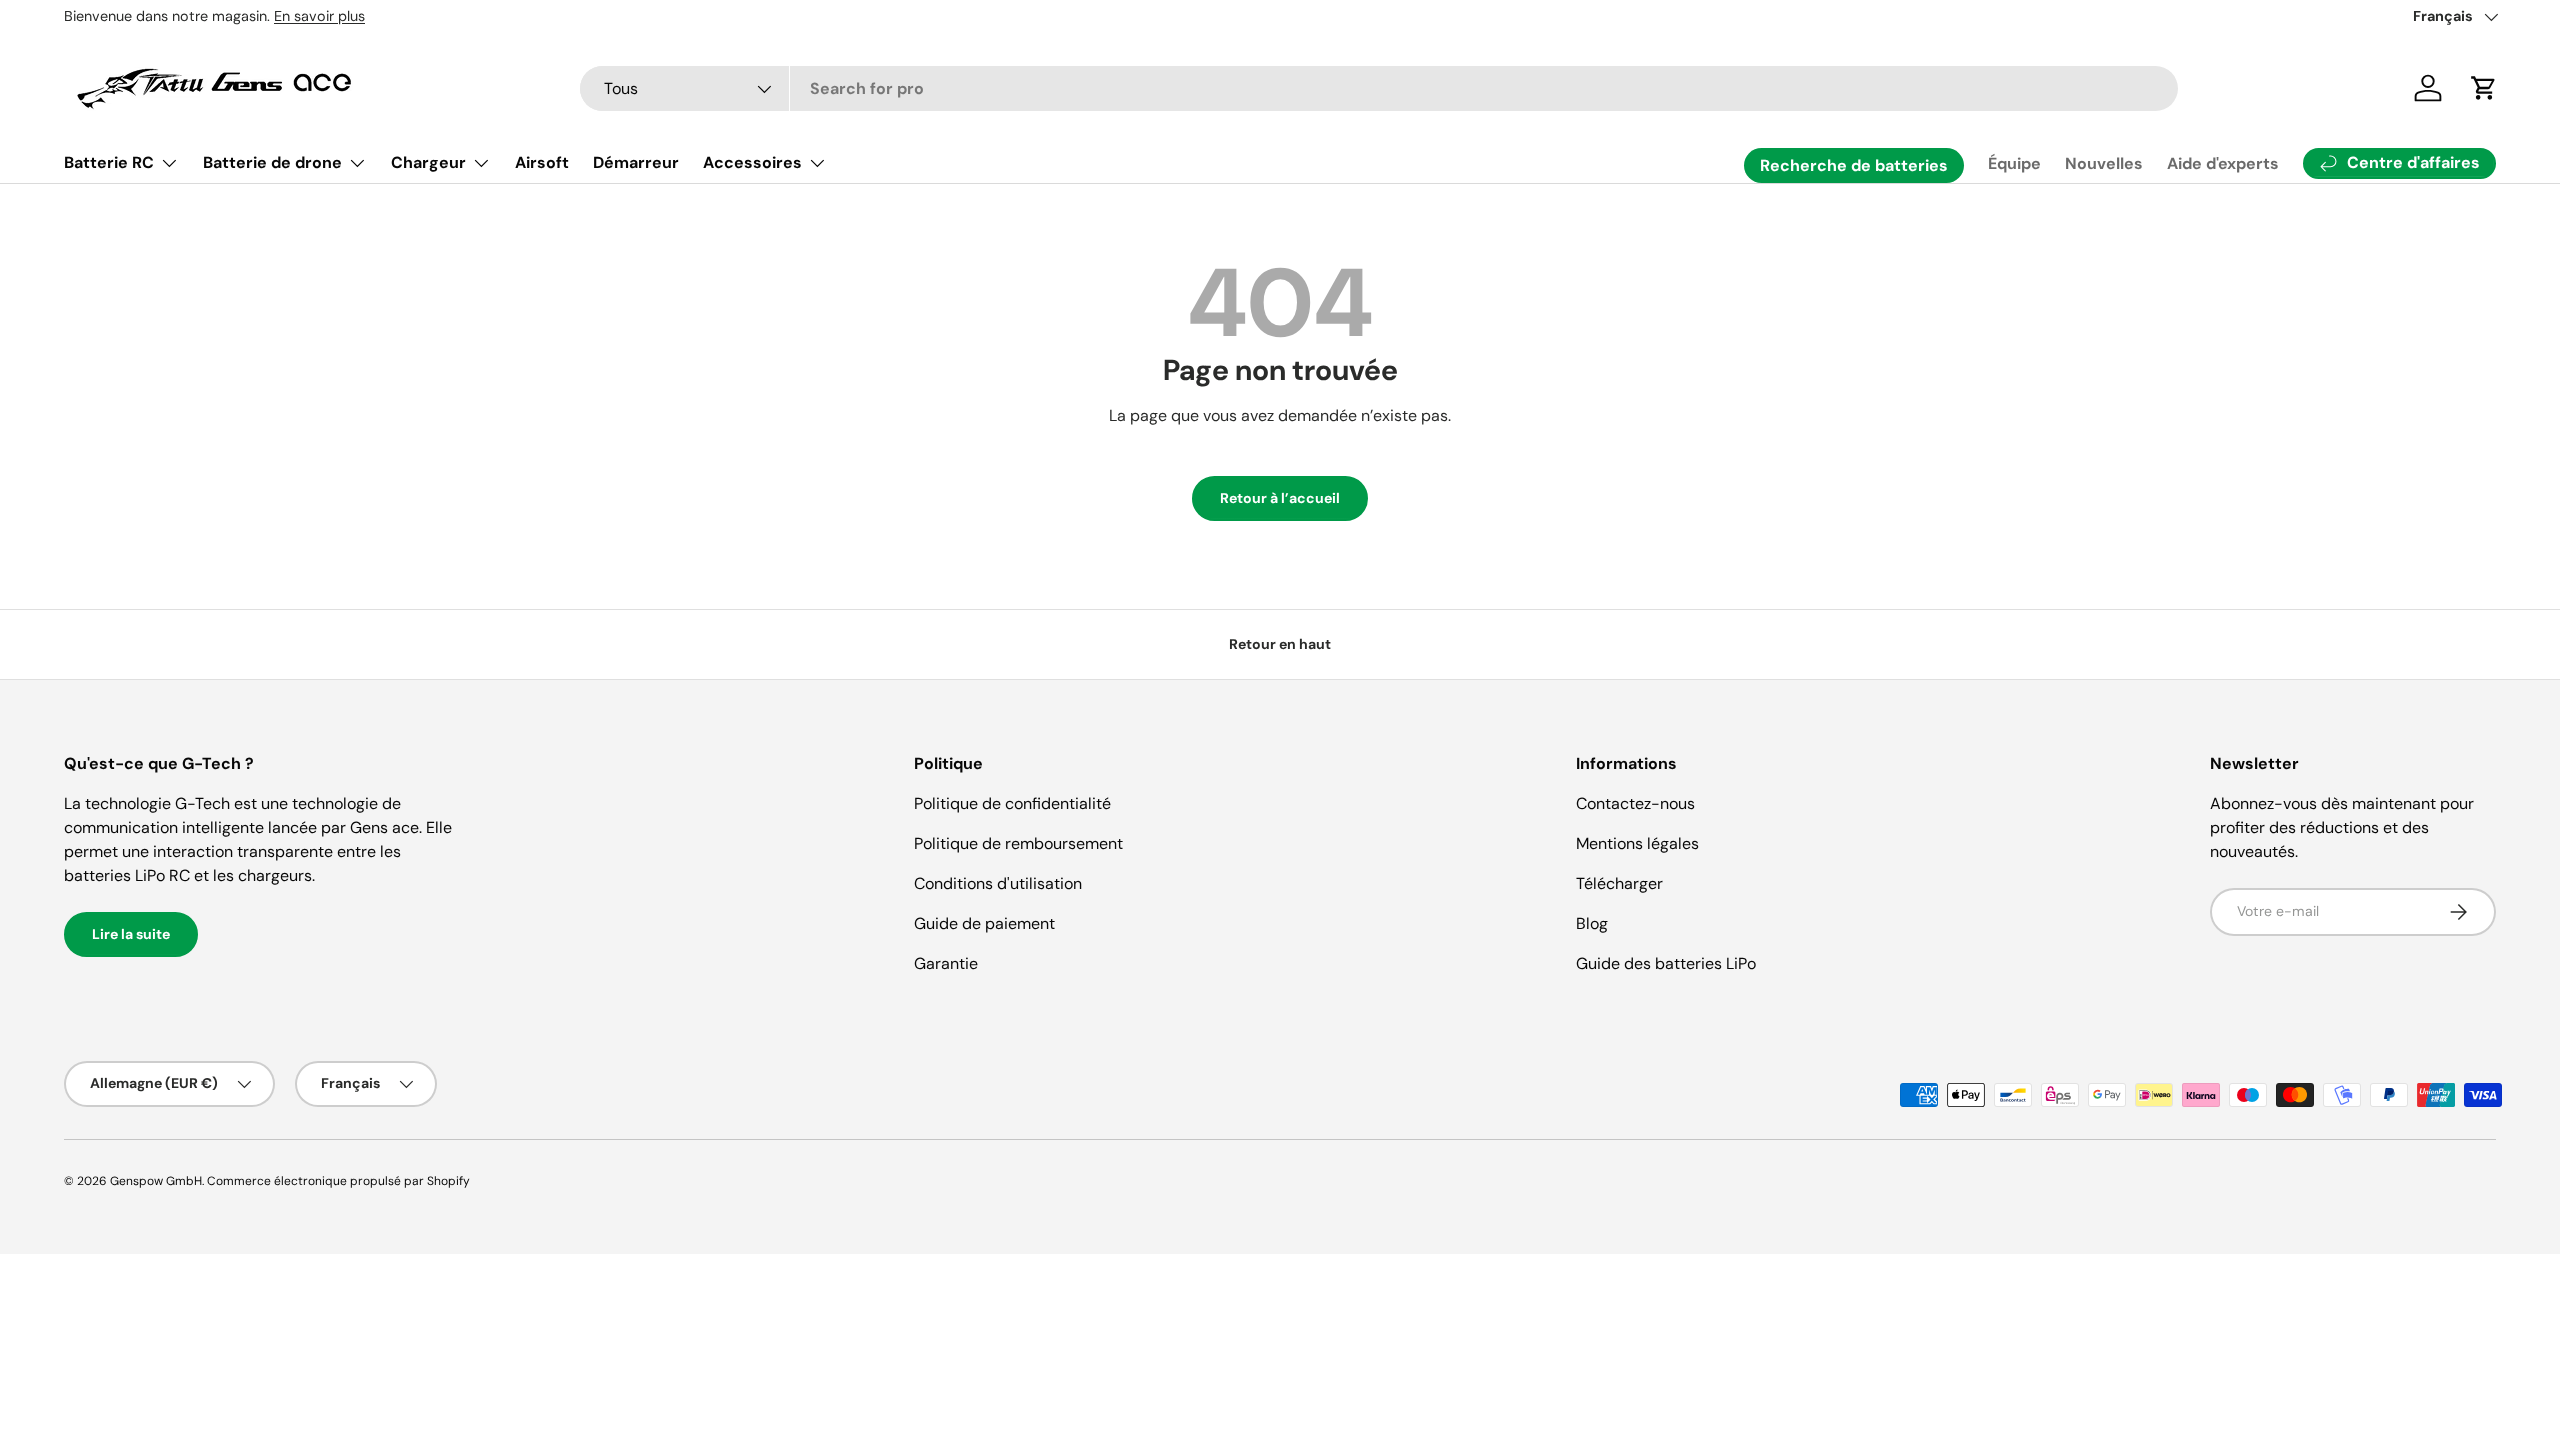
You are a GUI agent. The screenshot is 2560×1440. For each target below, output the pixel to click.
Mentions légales (1637, 843)
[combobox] (1379, 88)
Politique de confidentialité (1012, 803)
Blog (1592, 923)
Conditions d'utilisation (998, 883)
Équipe (2014, 163)
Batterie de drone (272, 162)
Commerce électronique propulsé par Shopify (338, 1181)
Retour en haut (1280, 644)
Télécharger (1619, 883)
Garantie (946, 963)
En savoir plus (319, 16)
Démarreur (636, 162)
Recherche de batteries (1854, 165)
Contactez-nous (1635, 803)
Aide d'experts (2223, 163)
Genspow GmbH (156, 1181)
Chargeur (428, 162)
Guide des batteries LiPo (1666, 963)
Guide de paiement (984, 923)
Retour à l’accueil (1280, 498)
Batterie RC (109, 162)
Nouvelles (2104, 163)
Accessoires (752, 162)
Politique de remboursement (1018, 843)
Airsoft (542, 162)
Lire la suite (131, 934)
